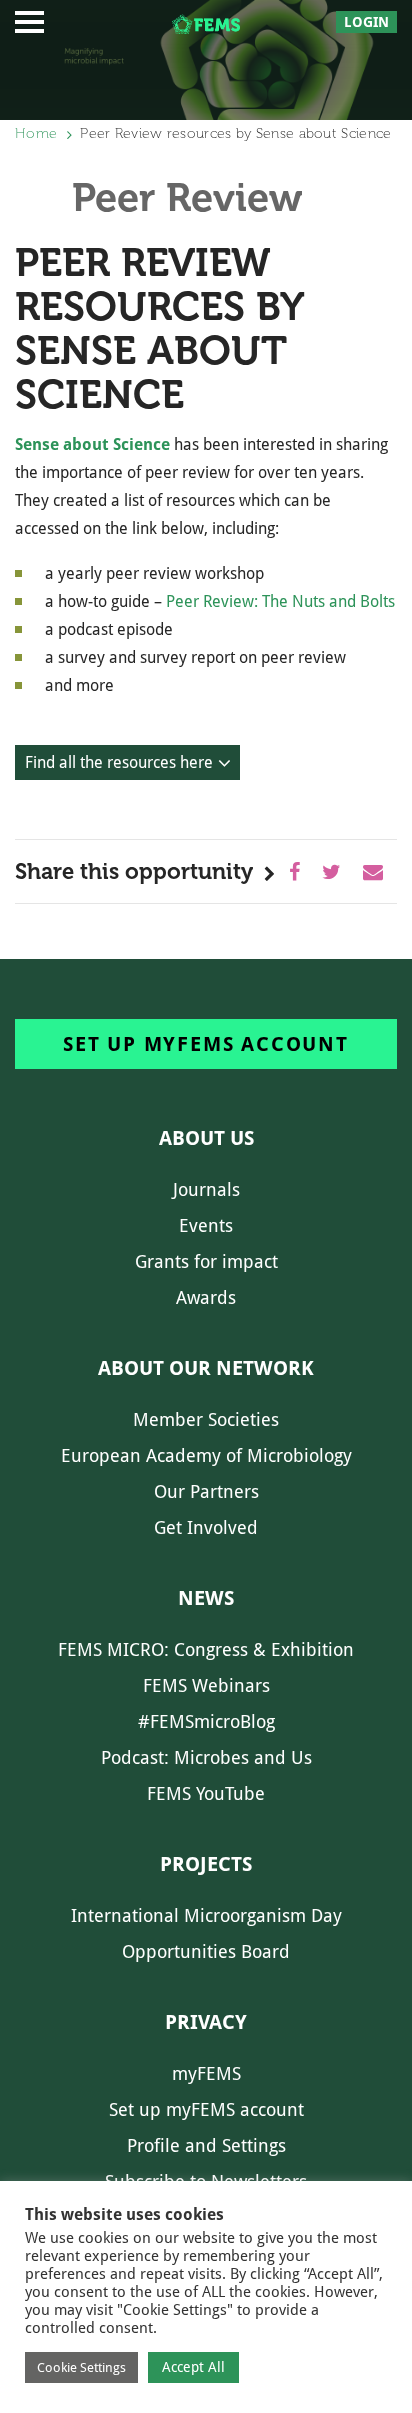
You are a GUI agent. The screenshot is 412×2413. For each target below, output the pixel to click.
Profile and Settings (206, 2145)
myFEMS (206, 2073)
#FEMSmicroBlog (206, 1721)
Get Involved (206, 1527)
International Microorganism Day (206, 1915)
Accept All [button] (193, 2367)
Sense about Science (92, 444)
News (206, 1598)
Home (36, 133)
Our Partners (206, 1491)
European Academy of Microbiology (206, 1455)
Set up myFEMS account (206, 1044)
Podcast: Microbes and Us (206, 1757)
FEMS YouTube (206, 1793)
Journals (206, 1189)
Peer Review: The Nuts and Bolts (280, 601)
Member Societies (206, 1419)
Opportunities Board (206, 1951)
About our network (206, 1368)
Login (366, 22)
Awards (206, 1297)
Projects (206, 1864)
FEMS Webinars (206, 1685)
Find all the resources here (119, 762)
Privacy (206, 2022)
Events (206, 1225)
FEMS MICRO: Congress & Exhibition (206, 1649)
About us (206, 1138)
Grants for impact (206, 1261)
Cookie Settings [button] (81, 2367)
